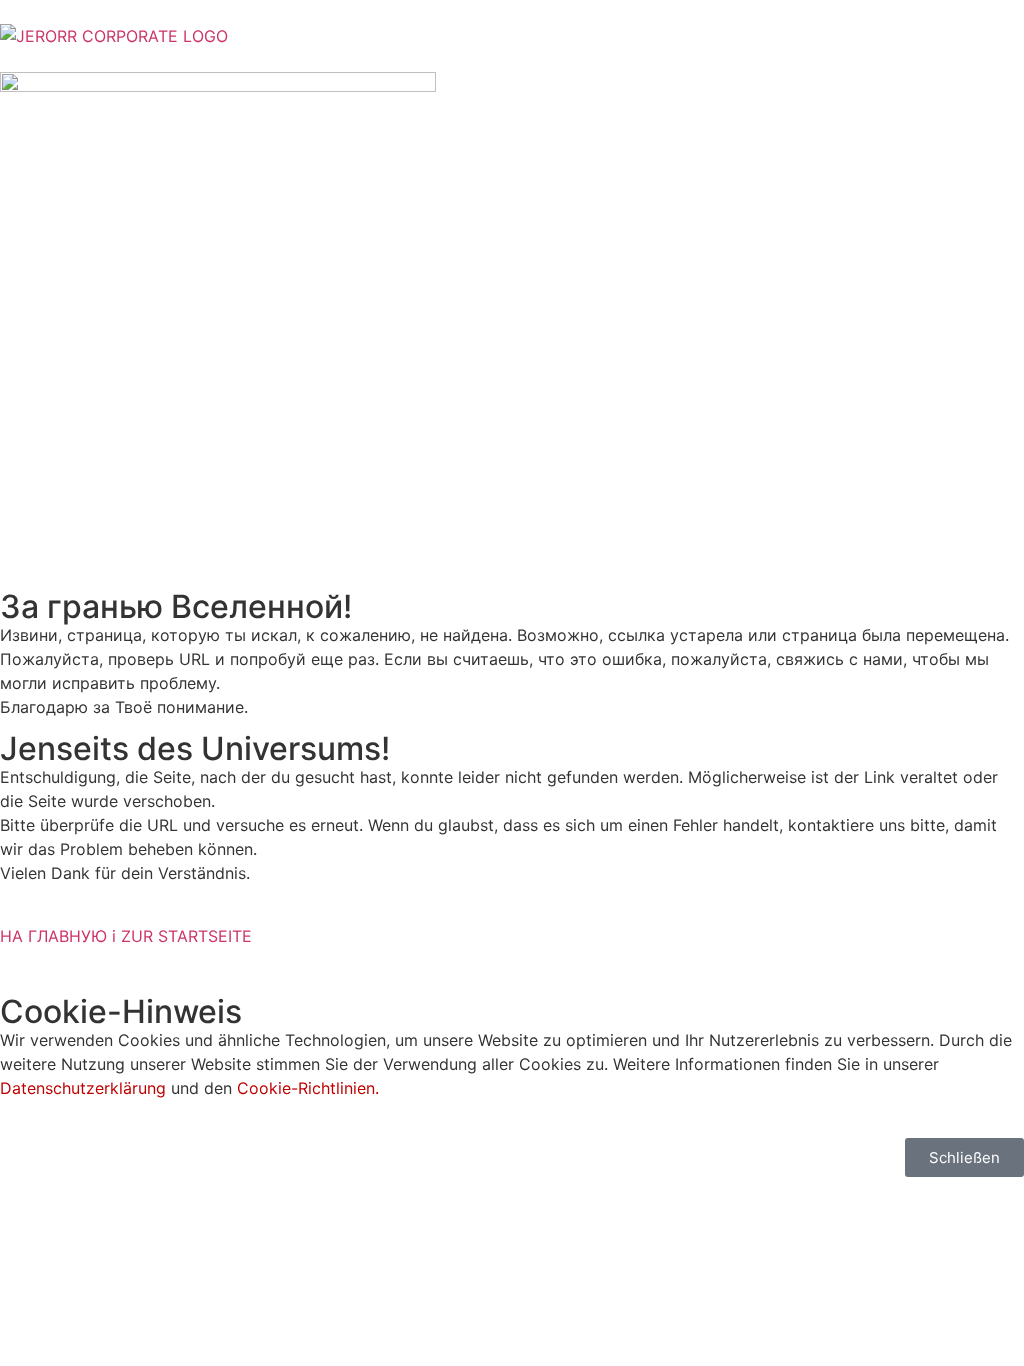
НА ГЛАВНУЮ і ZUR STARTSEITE (126, 936)
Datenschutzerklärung (83, 1088)
